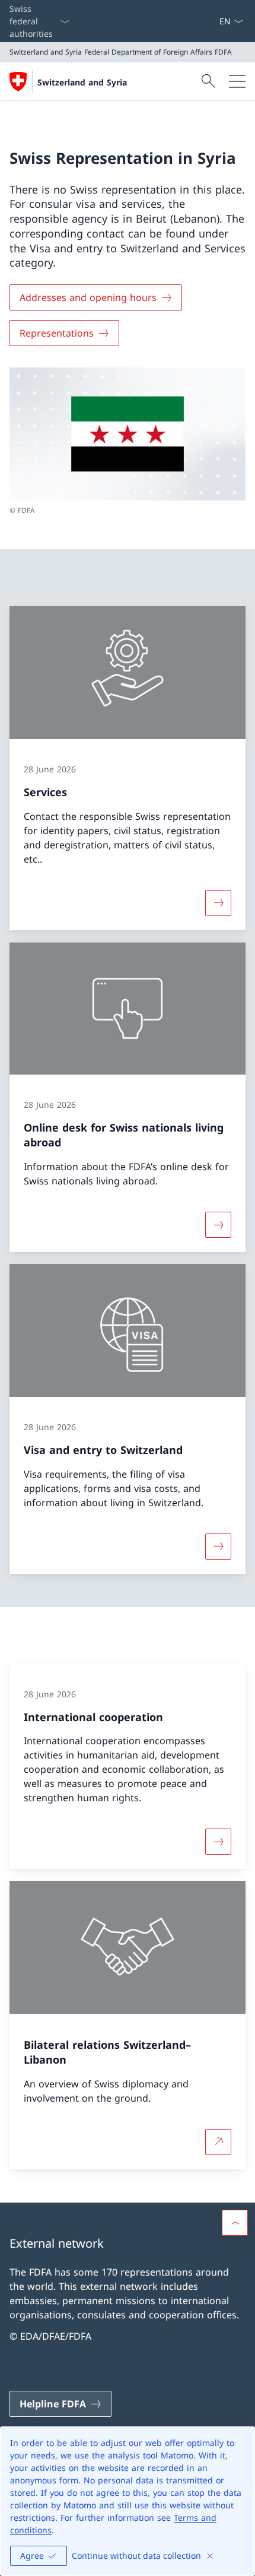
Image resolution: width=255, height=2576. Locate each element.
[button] (235, 2223)
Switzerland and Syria (82, 82)
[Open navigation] (237, 81)
